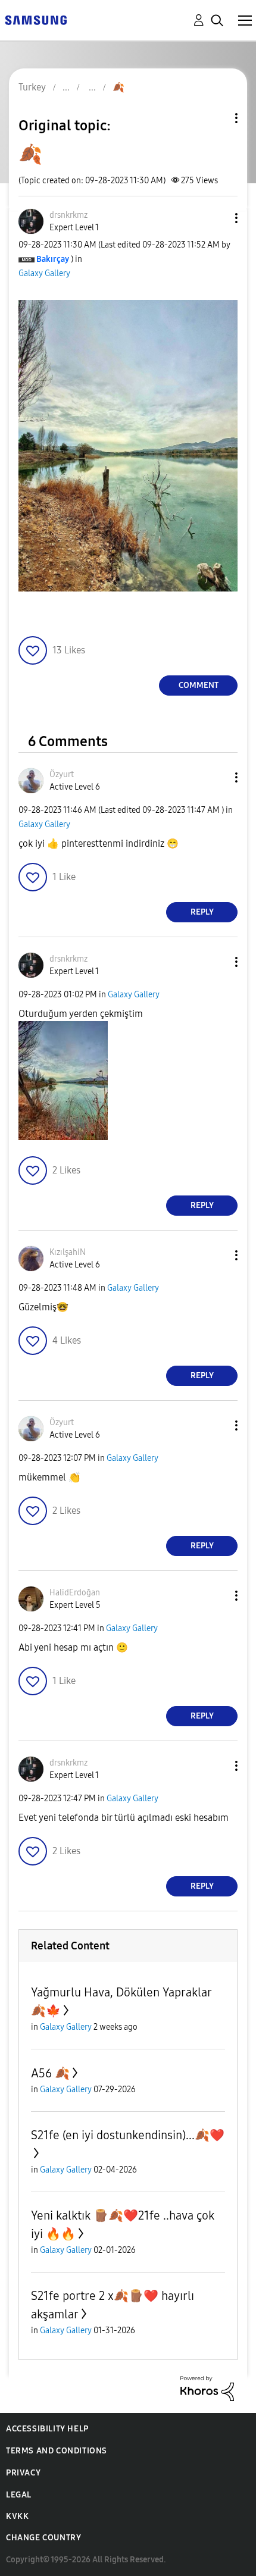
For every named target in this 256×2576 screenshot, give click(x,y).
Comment (199, 685)
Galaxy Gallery (44, 273)
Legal (19, 2495)
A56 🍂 (50, 2073)
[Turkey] (36, 19)
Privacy (23, 2473)
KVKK (17, 2516)
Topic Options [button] (216, 118)
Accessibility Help (47, 2429)
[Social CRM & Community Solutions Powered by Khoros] (207, 2388)
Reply (202, 912)
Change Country (43, 2538)
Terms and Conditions (57, 2451)
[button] (217, 218)
